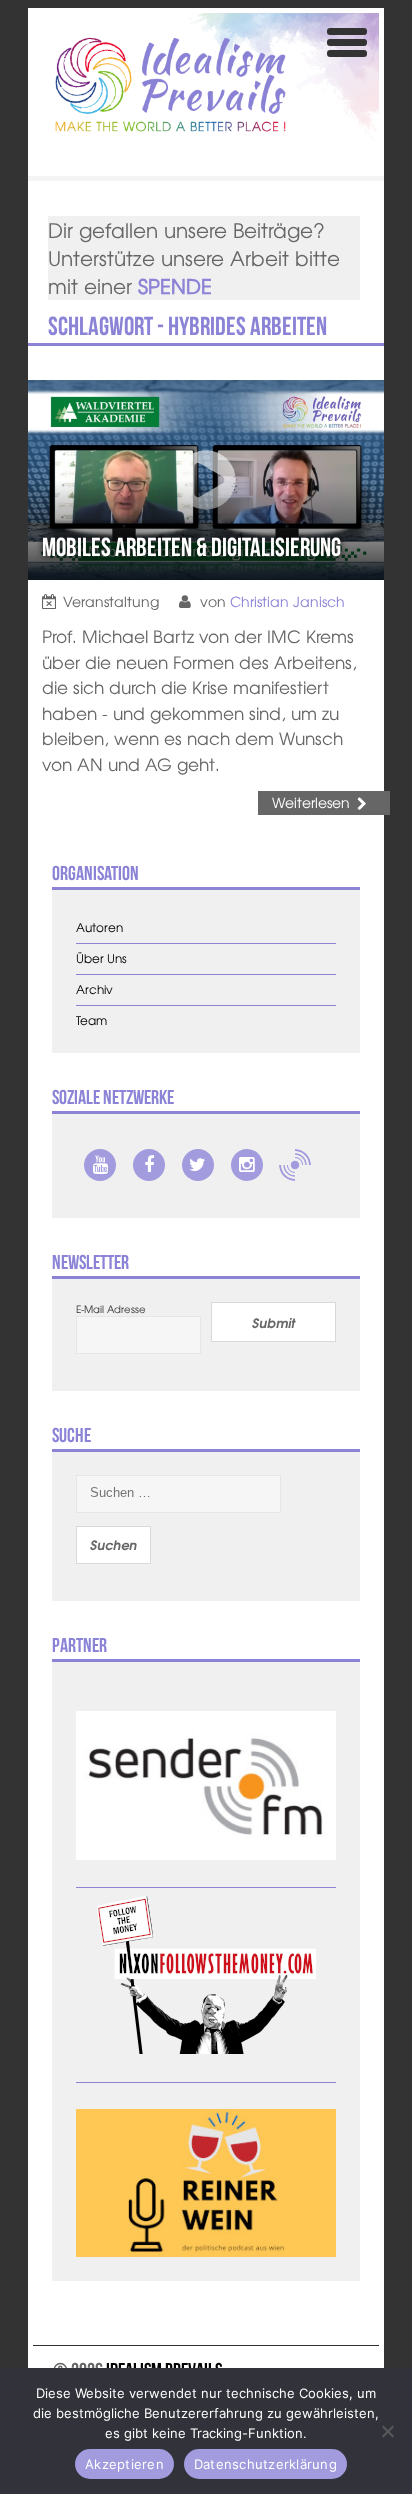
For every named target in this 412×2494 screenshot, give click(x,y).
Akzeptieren (124, 2464)
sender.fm (295, 1165)
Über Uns (101, 958)
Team (91, 1020)
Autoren (99, 927)
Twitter (198, 1165)
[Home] (170, 84)
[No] (387, 2431)
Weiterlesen (311, 802)
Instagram (247, 1165)
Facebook (149, 1165)
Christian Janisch (287, 601)
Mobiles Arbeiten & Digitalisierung (191, 547)
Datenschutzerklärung (265, 2464)
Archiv (94, 989)
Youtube (100, 1165)
